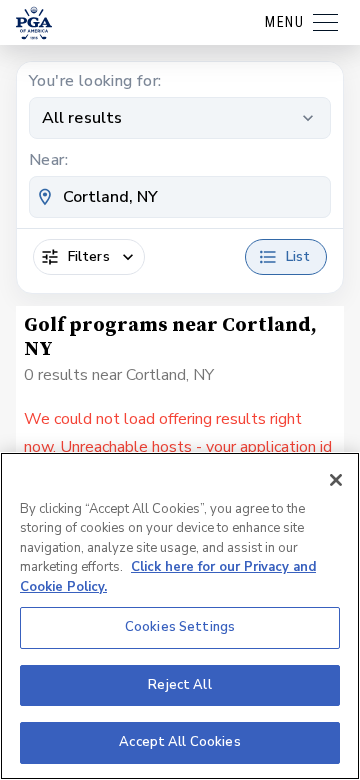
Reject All (179, 685)
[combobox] (180, 197)
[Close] (336, 480)
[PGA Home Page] (34, 23)
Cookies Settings (180, 627)
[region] (180, 616)
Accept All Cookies (179, 742)
